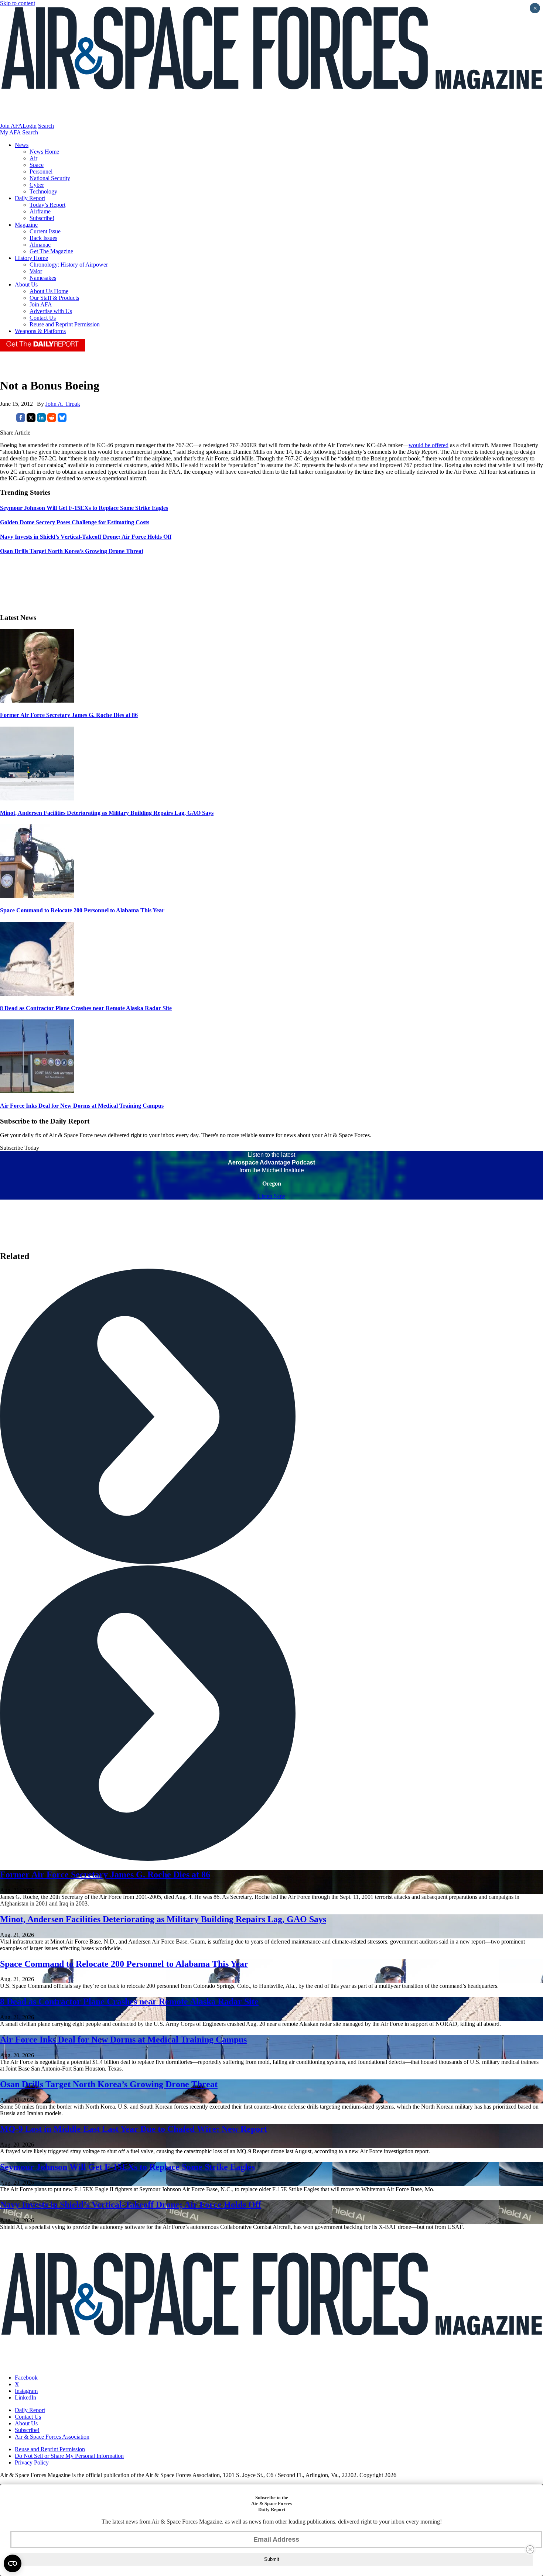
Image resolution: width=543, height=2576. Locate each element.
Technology (43, 191)
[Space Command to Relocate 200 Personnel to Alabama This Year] (37, 896)
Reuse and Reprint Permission (65, 324)
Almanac (40, 245)
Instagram (26, 2391)
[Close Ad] (530, 2549)
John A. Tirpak (63, 404)
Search (46, 126)
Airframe (40, 211)
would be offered (428, 445)
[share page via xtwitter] (31, 420)
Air (33, 158)
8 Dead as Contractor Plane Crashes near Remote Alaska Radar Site (86, 1008)
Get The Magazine (51, 251)
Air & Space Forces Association (52, 2437)
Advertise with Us (51, 311)
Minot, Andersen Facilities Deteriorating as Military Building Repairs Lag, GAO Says (107, 813)
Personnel (41, 171)
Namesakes (43, 278)
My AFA (10, 132)
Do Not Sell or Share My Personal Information (69, 2456)
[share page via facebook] (21, 420)
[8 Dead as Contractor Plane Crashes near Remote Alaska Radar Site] (37, 994)
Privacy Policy (32, 2462)
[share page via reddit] (52, 420)
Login (30, 126)
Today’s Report (47, 205)
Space (37, 165)
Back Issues (43, 238)
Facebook (26, 2378)
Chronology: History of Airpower (69, 265)
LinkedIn (25, 2397)
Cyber (37, 185)
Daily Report (30, 198)
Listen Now (272, 1196)
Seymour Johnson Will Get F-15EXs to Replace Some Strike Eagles (127, 2167)
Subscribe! (42, 218)
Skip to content (18, 3)
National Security (50, 178)
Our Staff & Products (54, 298)
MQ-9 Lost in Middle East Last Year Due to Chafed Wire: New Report (134, 2129)
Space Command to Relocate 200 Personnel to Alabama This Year (82, 910)
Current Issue (45, 231)
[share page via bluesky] (62, 420)
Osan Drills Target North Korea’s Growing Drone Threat (109, 2084)
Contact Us (43, 318)
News (22, 145)
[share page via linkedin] (41, 420)
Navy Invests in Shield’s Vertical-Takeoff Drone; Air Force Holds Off (131, 2205)
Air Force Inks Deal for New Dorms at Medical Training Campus (82, 1106)
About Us (26, 284)
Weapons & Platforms (40, 331)
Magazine (26, 225)
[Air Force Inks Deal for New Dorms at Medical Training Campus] (37, 1091)
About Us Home (49, 291)
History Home (31, 258)
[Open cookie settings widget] (13, 2563)
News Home (44, 152)
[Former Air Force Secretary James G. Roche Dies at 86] (37, 701)
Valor (36, 271)
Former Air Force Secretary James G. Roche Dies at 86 (69, 715)
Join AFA (11, 126)
